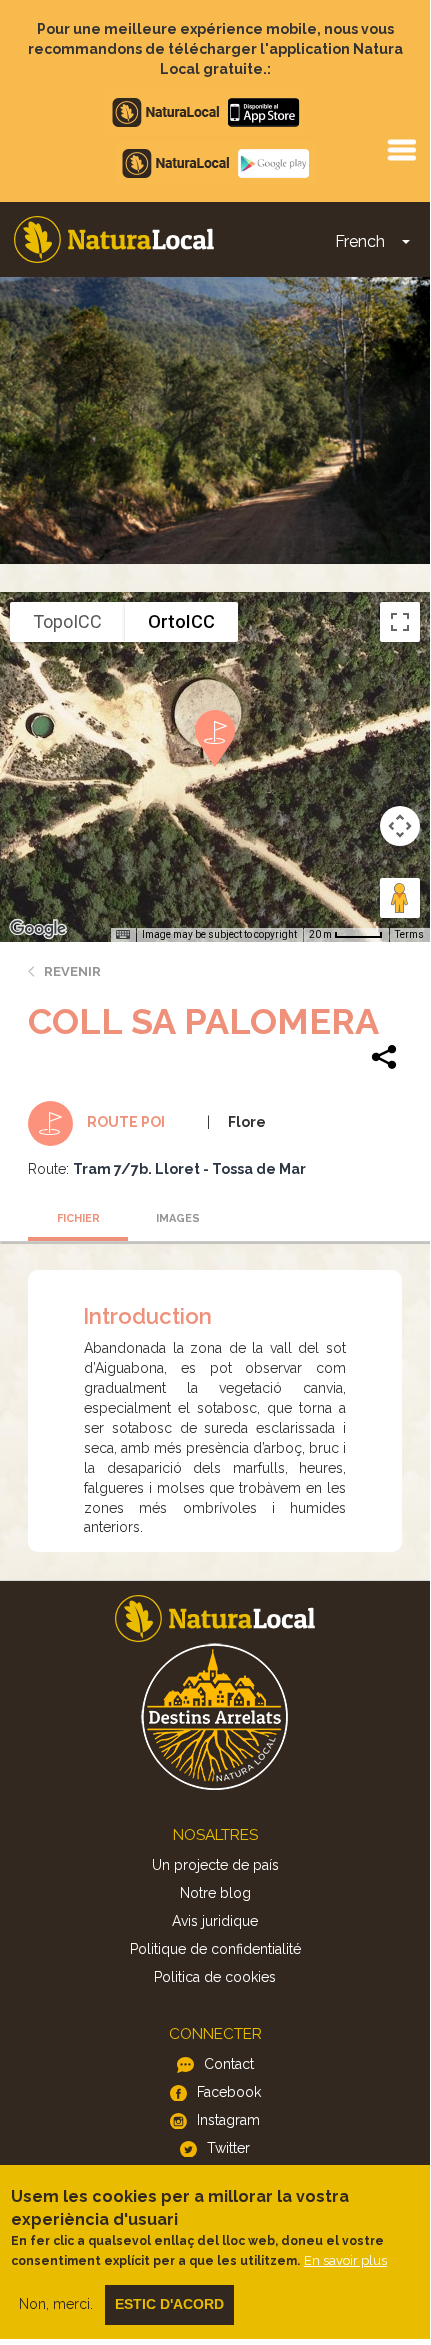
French (360, 241)
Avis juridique (215, 1921)
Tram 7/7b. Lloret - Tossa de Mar (189, 1169)
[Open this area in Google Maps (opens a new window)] (38, 929)
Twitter (228, 2148)
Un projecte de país (215, 1865)
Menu (401, 149)
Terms (409, 934)
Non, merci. (56, 2304)
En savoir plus (345, 2260)
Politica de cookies (215, 1977)
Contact (229, 2064)
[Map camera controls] (400, 826)
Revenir (72, 971)
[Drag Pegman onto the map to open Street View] (400, 898)
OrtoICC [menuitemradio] (181, 621)
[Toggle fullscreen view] (400, 622)
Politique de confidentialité (215, 1949)
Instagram (228, 2120)
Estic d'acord (169, 2304)
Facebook (229, 2092)
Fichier (78, 1218)
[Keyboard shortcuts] (123, 935)
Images (178, 1218)
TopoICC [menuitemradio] (67, 621)
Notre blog (215, 1893)
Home (114, 239)
